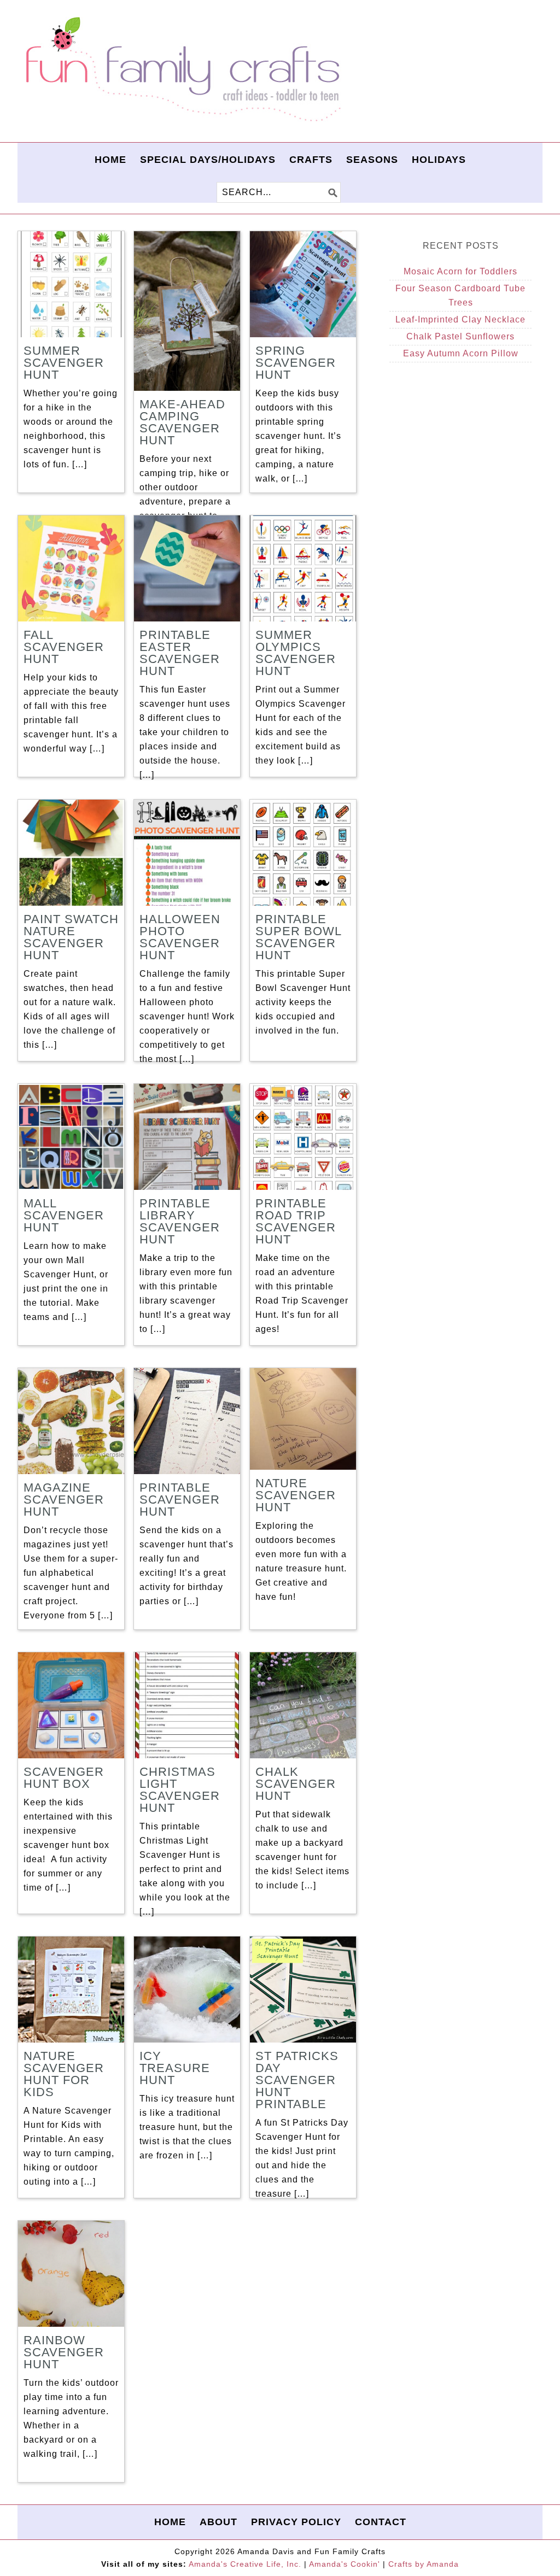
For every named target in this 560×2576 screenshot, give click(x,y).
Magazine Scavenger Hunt (64, 1500)
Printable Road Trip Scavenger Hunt (296, 1221)
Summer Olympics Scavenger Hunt (296, 653)
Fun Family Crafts (182, 70)
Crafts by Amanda (424, 2564)
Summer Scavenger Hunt (64, 363)
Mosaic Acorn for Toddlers (460, 271)
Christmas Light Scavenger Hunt (180, 1790)
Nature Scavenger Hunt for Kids (64, 2074)
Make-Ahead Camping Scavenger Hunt (182, 422)
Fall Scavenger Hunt (64, 647)
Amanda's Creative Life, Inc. (245, 2564)
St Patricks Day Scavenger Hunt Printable (297, 2080)
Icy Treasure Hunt (175, 2068)
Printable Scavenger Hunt (180, 1500)
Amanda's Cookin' (345, 2564)
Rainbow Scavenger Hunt (64, 2352)
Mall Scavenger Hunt (64, 1215)
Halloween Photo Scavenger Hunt (180, 937)
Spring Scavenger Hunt (296, 363)
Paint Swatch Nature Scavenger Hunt (71, 937)
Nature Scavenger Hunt (296, 1495)
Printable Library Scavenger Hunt (180, 1221)
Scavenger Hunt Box (64, 1778)
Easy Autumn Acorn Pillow (461, 353)
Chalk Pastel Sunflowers (460, 336)
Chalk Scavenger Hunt (296, 1784)
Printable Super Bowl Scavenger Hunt (298, 937)
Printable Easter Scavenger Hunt (180, 653)
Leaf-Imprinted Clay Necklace (460, 319)
